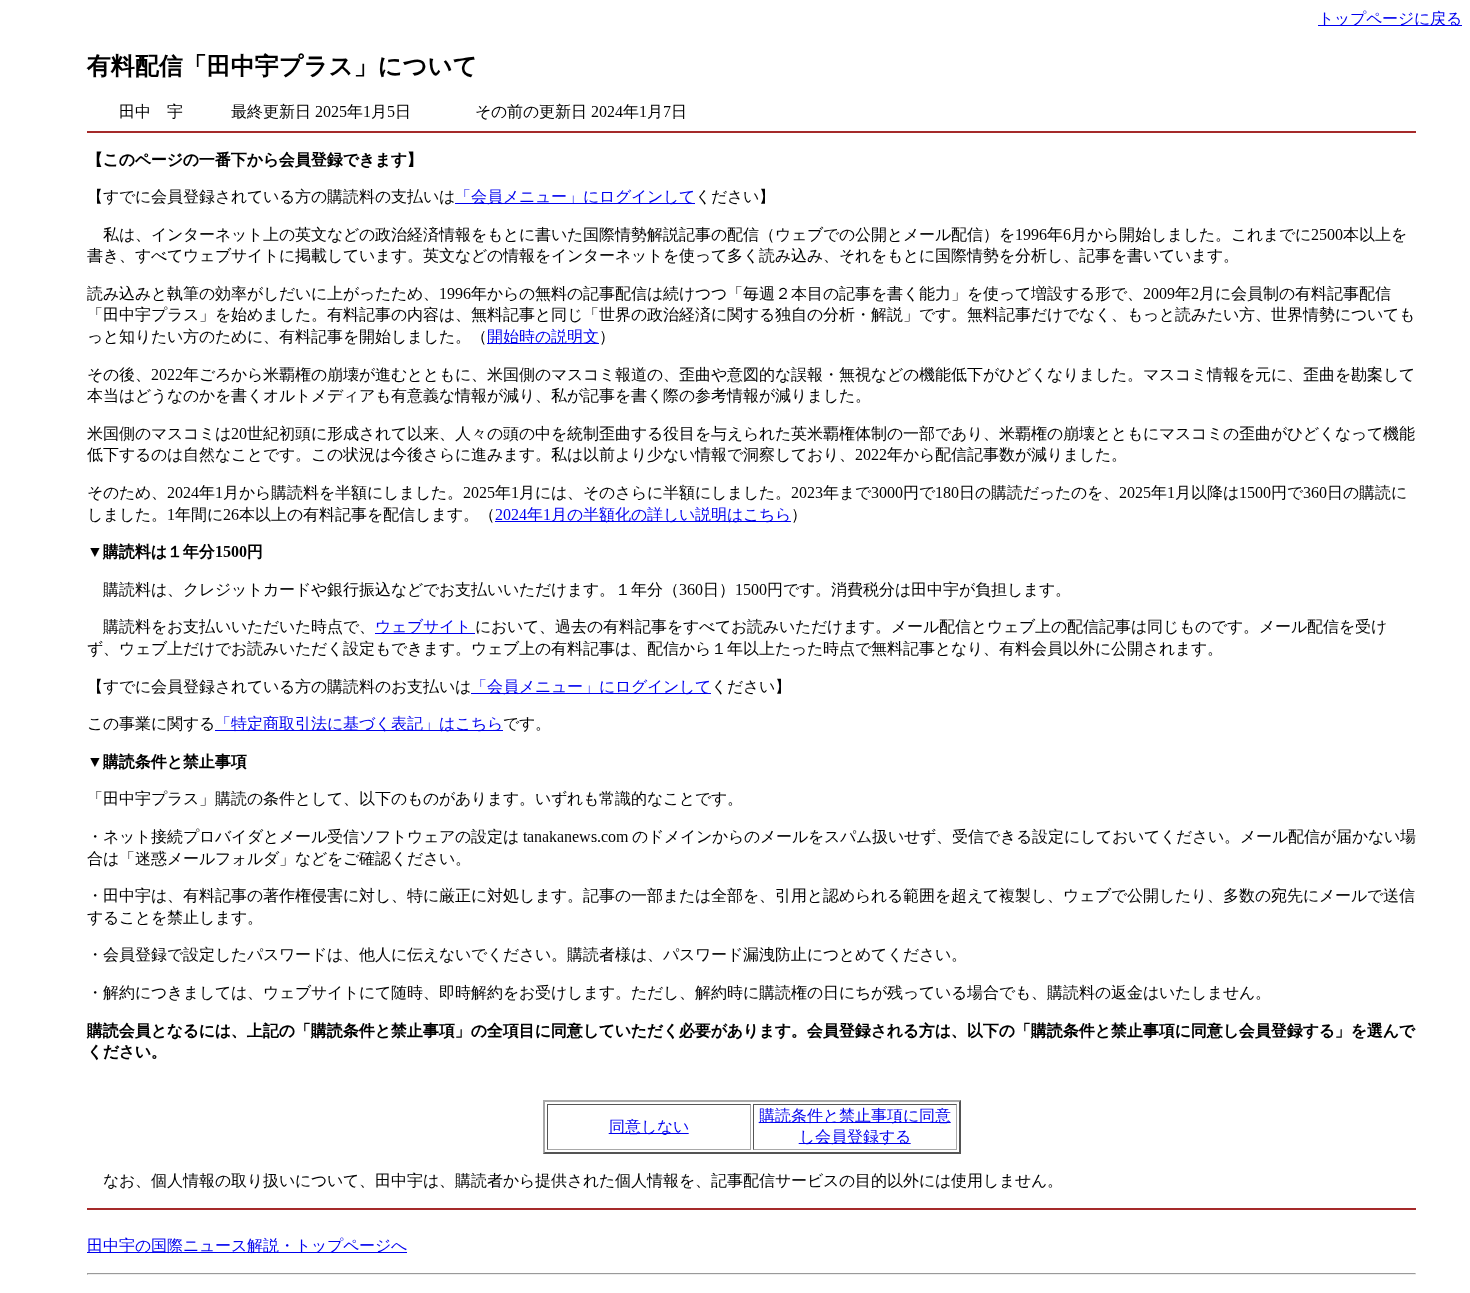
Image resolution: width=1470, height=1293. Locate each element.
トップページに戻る (1390, 18)
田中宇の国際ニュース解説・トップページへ (247, 1245)
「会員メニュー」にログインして (575, 196)
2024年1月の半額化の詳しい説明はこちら (643, 514)
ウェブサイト (425, 626)
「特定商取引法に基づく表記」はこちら (359, 723)
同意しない (649, 1126)
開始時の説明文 (543, 336)
